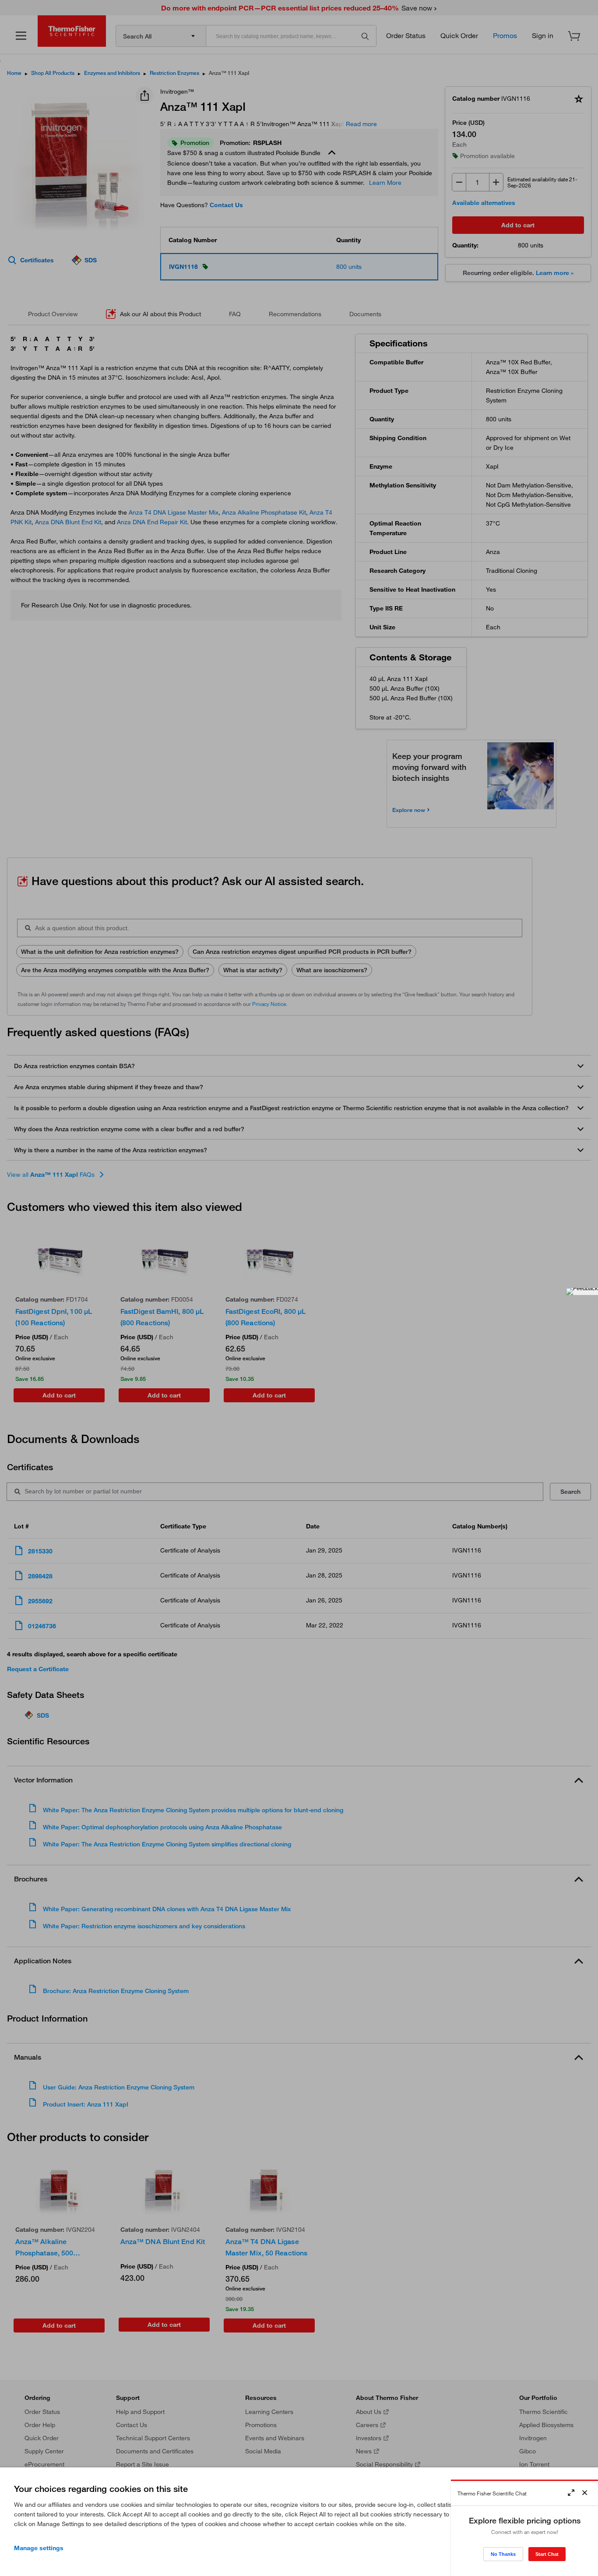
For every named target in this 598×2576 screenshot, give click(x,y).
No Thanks (503, 2554)
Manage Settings (39, 2548)
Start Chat (547, 2554)
